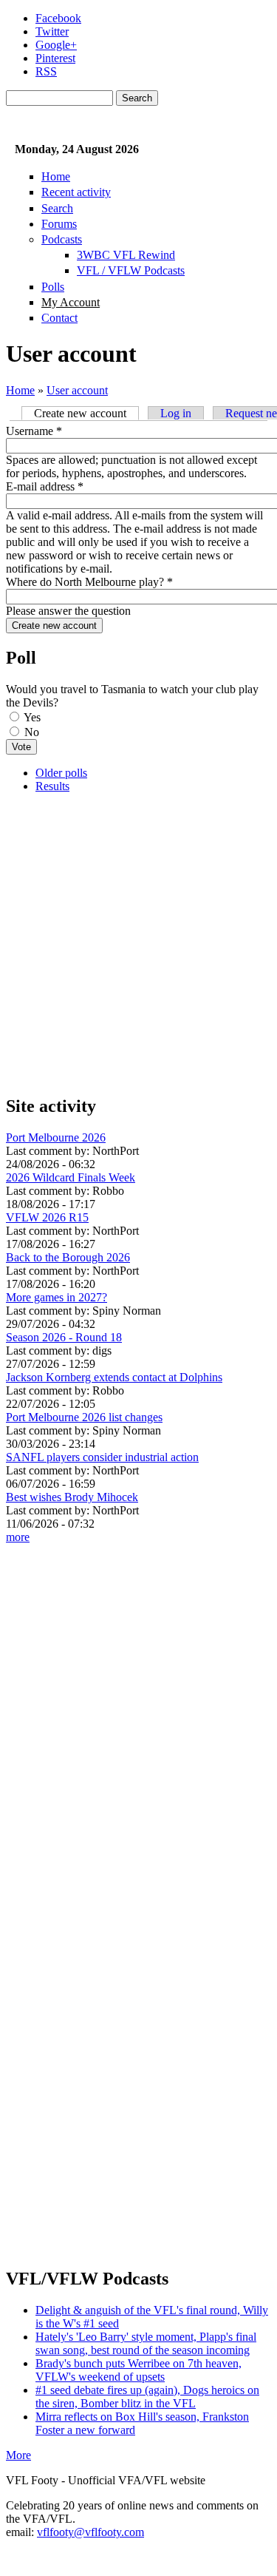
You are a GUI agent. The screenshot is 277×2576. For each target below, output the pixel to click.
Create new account (86, 413)
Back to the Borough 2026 (68, 1257)
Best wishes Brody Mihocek (72, 1497)
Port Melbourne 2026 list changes (84, 1417)
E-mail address (45, 486)
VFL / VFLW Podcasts (131, 270)
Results (52, 786)
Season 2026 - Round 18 (64, 1337)
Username (34, 431)
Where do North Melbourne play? (89, 582)
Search (57, 208)
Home (56, 176)
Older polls (61, 773)
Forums (59, 224)
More (18, 2455)
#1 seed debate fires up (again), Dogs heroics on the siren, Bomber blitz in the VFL (147, 2397)
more (18, 1537)
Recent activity (76, 192)
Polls (53, 287)
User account (77, 390)
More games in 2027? (57, 1297)
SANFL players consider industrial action (102, 1457)
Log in (176, 413)
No (32, 732)
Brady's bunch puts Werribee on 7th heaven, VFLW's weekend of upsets (138, 2370)
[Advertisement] (138, 944)
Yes (32, 717)
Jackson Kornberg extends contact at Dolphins (114, 1377)
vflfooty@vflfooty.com (90, 2532)
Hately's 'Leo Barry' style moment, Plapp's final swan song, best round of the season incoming (146, 2343)
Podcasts (62, 239)
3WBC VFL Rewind (126, 255)
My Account (71, 302)
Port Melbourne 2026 (56, 1137)
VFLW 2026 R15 (47, 1217)
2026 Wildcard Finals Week (71, 1177)
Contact (59, 318)
